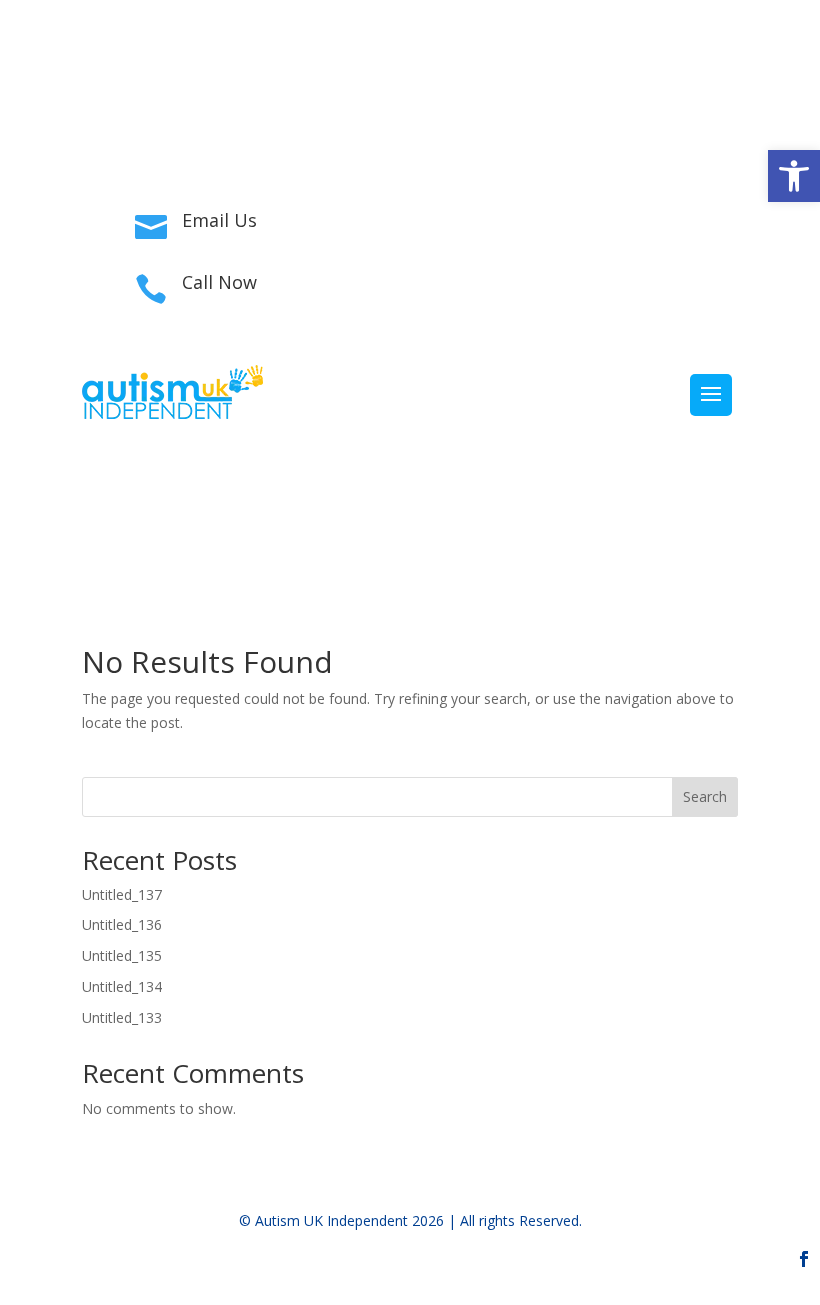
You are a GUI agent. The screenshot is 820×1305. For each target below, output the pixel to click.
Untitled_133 (122, 1017)
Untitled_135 (122, 955)
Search (705, 796)
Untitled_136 (122, 924)
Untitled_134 (122, 986)
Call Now (219, 282)
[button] (794, 176)
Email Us (219, 220)
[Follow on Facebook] (722, 126)
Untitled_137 (122, 894)
